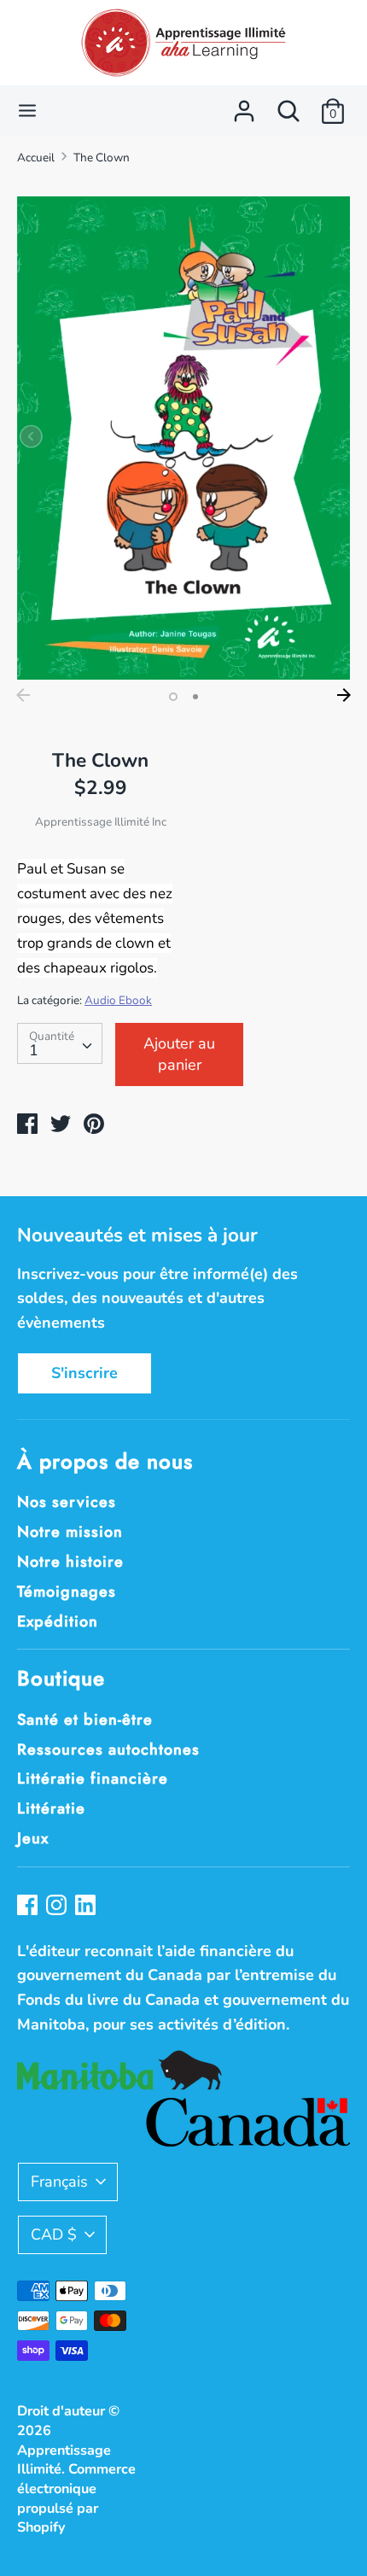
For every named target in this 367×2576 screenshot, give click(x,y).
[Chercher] (288, 106)
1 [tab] (173, 697)
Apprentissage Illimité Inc (101, 822)
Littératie (51, 1808)
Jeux (33, 1838)
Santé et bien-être (85, 1720)
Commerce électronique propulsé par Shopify (76, 2498)
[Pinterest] (87, 1907)
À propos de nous (105, 1461)
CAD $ (54, 2234)
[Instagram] (58, 1907)
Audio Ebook (118, 1000)
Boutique (61, 1678)
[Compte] (244, 106)
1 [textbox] (34, 1050)
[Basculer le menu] (27, 111)
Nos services (67, 1502)
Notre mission (70, 1532)
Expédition (58, 1621)
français (59, 2182)
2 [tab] (195, 697)
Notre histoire (70, 1562)
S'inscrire (84, 1373)
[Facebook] (29, 1907)
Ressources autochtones (108, 1749)
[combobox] (60, 1043)
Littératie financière (93, 1779)
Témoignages (67, 1592)
